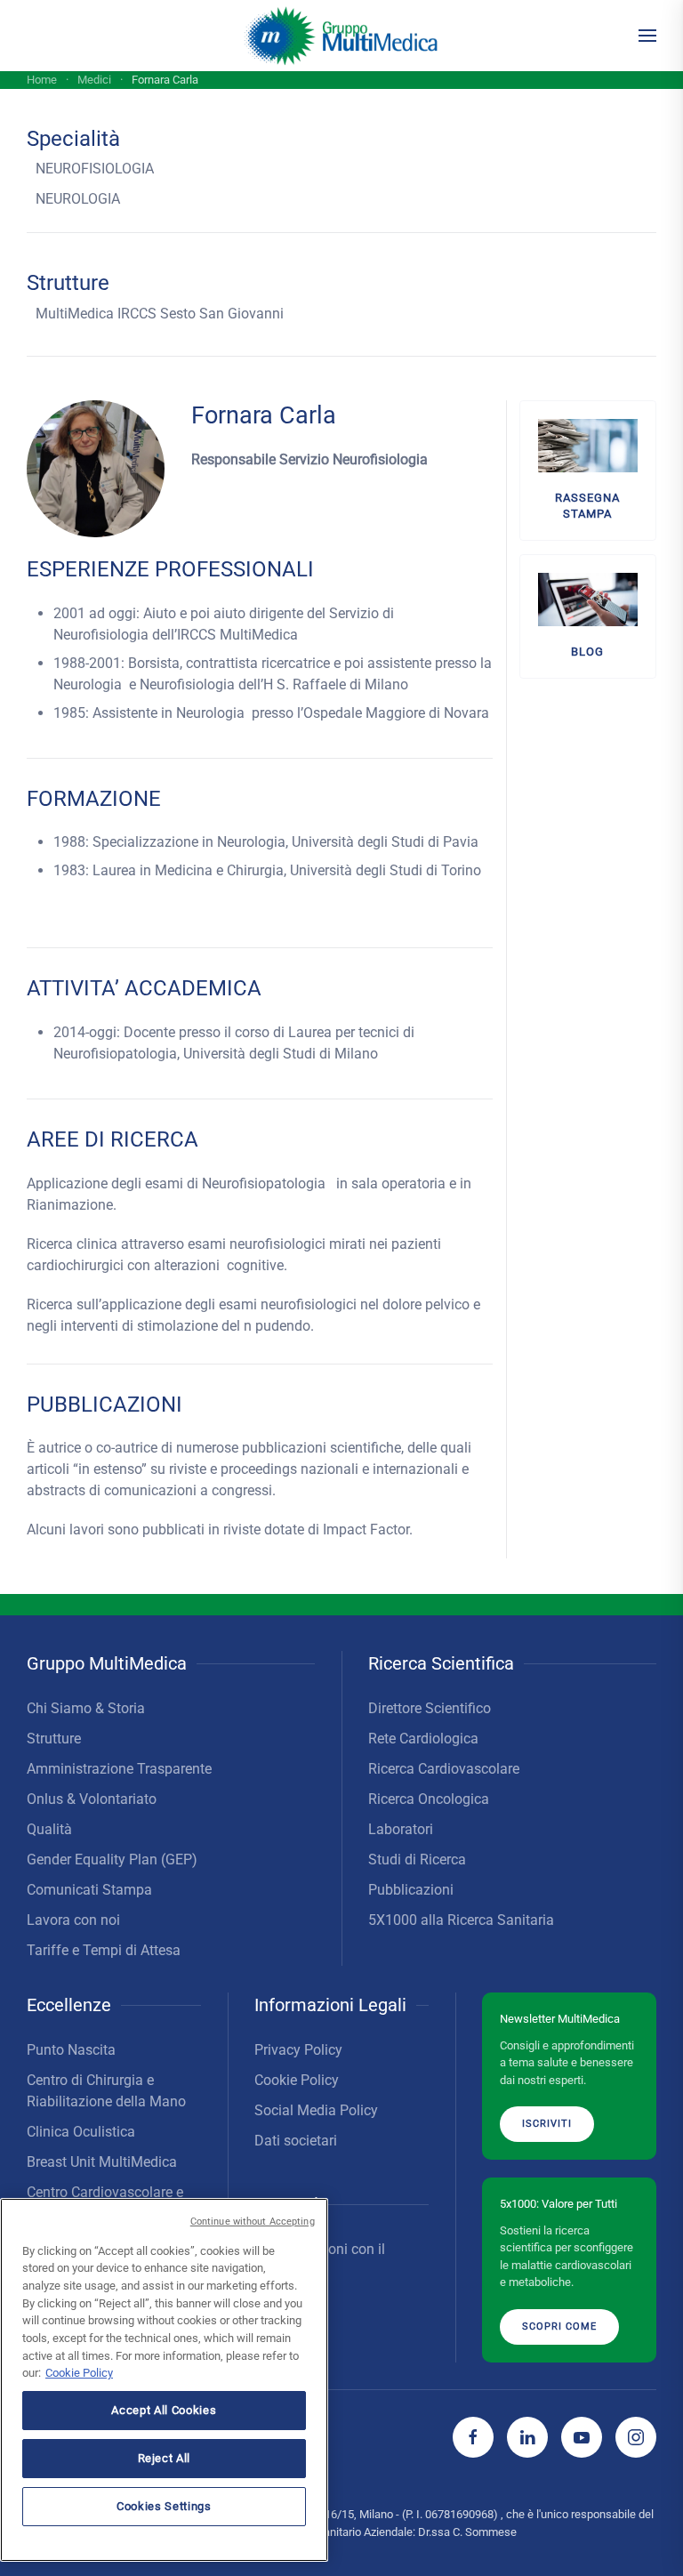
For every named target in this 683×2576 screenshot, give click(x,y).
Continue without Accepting (253, 2222)
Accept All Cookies (164, 2410)
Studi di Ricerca (417, 1860)
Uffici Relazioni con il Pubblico (320, 2260)
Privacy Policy (298, 2050)
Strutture (54, 1739)
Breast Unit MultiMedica (102, 2162)
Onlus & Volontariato (92, 1799)
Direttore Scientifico (430, 1708)
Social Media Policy (316, 2110)
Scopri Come (559, 2326)
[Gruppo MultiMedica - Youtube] (582, 2437)
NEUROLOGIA (78, 199)
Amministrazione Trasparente (119, 1769)
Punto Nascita (71, 2050)
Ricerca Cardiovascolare (444, 1769)
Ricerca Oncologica (429, 1799)
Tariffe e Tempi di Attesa (104, 1950)
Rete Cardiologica (423, 1739)
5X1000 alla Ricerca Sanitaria (461, 1920)
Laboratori (401, 1829)
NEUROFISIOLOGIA (95, 169)
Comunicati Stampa (89, 1890)
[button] (647, 36)
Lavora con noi (73, 1920)
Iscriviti (547, 2124)
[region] (164, 2380)
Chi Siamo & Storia (86, 1708)
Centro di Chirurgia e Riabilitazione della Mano (106, 2091)
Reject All (165, 2458)
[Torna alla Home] (342, 36)
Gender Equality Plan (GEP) (112, 1860)
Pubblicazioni (411, 1890)
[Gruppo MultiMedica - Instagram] (636, 2437)
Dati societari (296, 2141)
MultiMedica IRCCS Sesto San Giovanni (160, 314)
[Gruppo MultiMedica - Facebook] (473, 2437)
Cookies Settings (164, 2506)
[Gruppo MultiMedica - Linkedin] (527, 2437)
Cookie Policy (297, 2080)
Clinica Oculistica (81, 2132)
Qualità (49, 1829)
